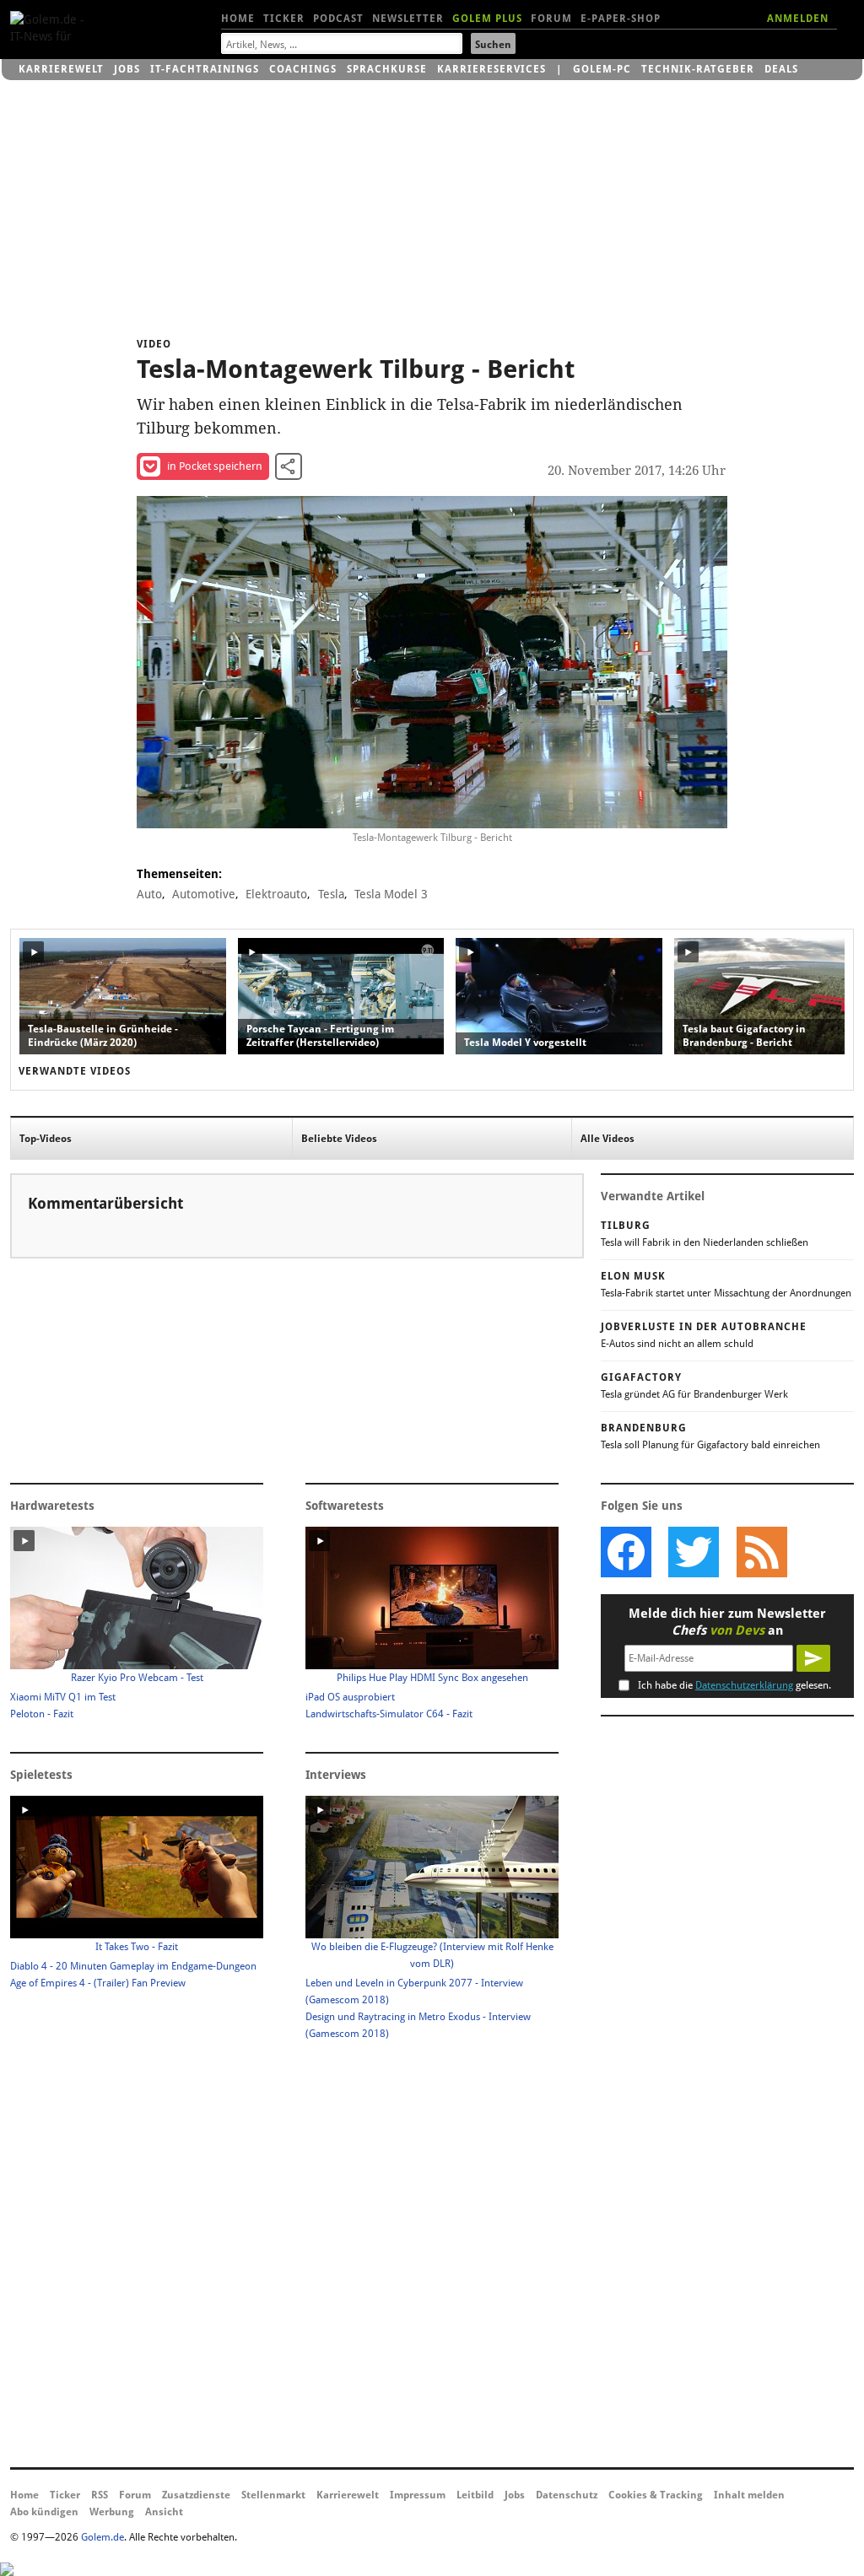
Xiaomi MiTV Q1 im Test (63, 1697)
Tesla (331, 894)
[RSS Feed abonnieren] (761, 1552)
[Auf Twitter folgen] (694, 1552)
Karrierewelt (61, 69)
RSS (100, 2495)
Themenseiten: (179, 874)
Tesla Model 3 (391, 894)
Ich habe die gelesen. (734, 1685)
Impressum (418, 2495)
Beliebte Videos (339, 1139)
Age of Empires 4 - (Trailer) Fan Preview (98, 1983)
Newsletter (408, 19)
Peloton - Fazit (42, 1714)
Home (238, 19)
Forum (551, 19)
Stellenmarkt (273, 2495)
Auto (149, 894)
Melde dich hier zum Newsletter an (727, 1622)
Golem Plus (487, 19)
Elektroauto (276, 894)
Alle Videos (607, 1139)
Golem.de (103, 2537)
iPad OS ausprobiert (350, 1697)
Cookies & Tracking (656, 2495)
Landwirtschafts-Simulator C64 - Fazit (389, 1714)
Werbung (112, 2512)
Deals (781, 69)
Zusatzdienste (196, 2495)
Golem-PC (602, 69)
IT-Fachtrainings (205, 69)
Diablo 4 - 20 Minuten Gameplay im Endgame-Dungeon (133, 1966)
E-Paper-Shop (621, 19)
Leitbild (475, 2495)
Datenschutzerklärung (744, 1685)
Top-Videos (46, 1139)
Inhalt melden (749, 2495)
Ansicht (164, 2512)
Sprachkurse (387, 69)
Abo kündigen (44, 2512)
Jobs (127, 69)
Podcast (338, 19)
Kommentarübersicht (105, 1203)
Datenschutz (567, 2495)
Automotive (204, 894)
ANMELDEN (798, 19)
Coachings (303, 69)
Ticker (284, 19)
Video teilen (289, 466)
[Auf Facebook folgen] (626, 1552)
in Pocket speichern (215, 466)
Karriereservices (491, 69)
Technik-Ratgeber (698, 69)
